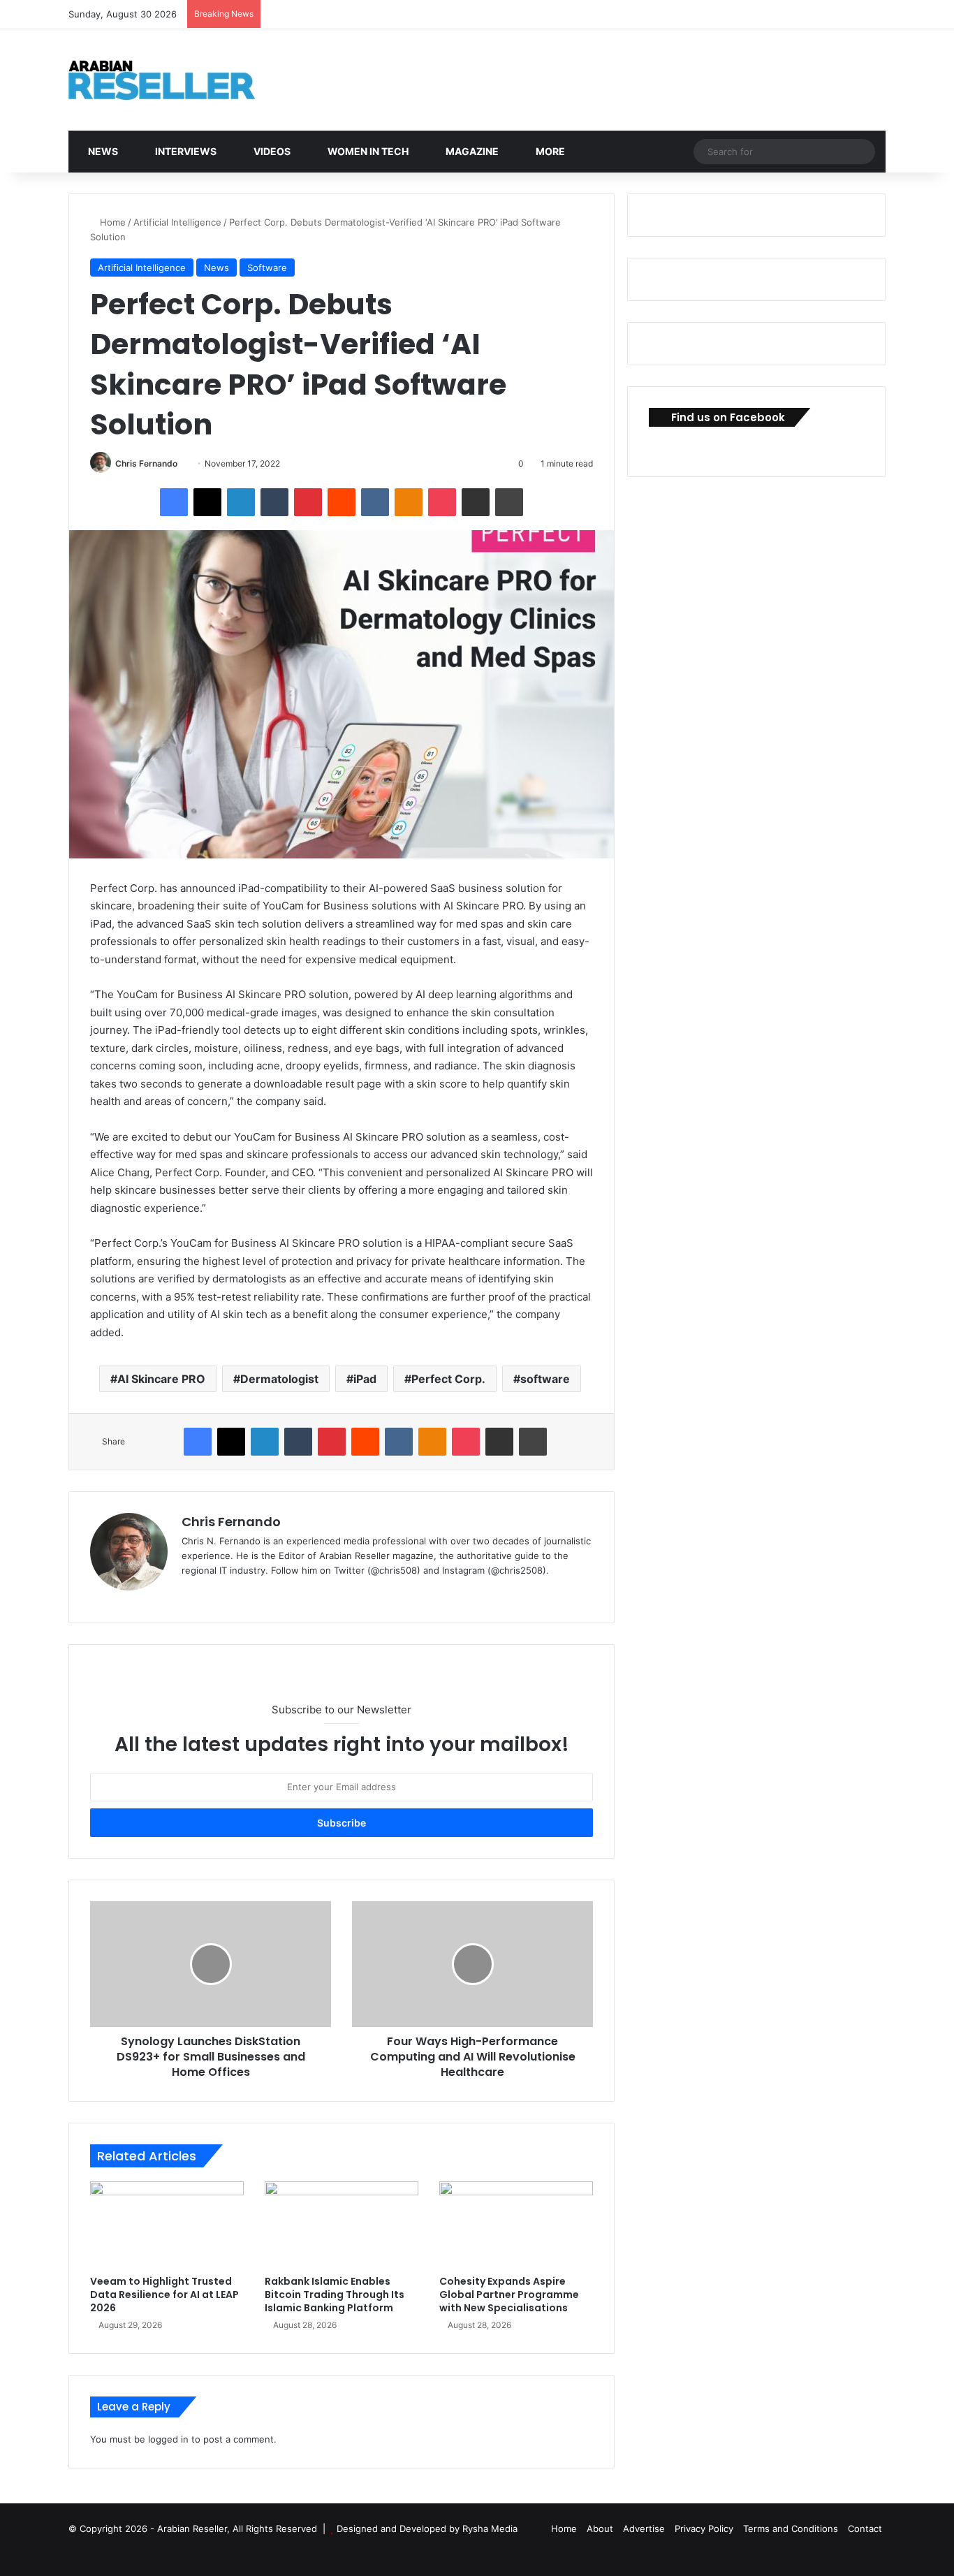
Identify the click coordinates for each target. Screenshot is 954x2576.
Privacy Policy (704, 2529)
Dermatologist (279, 1379)
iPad (365, 1379)
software (545, 1379)
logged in (168, 2439)
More (549, 151)
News (102, 151)
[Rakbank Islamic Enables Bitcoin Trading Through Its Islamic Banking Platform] (342, 2225)
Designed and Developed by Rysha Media (427, 2529)
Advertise (644, 2529)
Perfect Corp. (448, 1379)
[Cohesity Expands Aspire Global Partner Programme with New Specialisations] (516, 2225)
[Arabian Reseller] (173, 80)
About (600, 2529)
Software (267, 268)
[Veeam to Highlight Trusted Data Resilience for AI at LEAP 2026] (167, 2225)
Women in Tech (367, 151)
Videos (271, 151)
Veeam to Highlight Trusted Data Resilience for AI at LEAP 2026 (164, 2295)
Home (111, 222)
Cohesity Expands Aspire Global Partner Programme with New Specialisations (509, 2295)
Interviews (185, 151)
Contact (865, 2529)
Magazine (471, 151)
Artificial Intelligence (177, 222)
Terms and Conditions (791, 2529)
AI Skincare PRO (161, 1379)
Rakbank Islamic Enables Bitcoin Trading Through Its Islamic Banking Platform (335, 2295)
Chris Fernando (146, 463)
